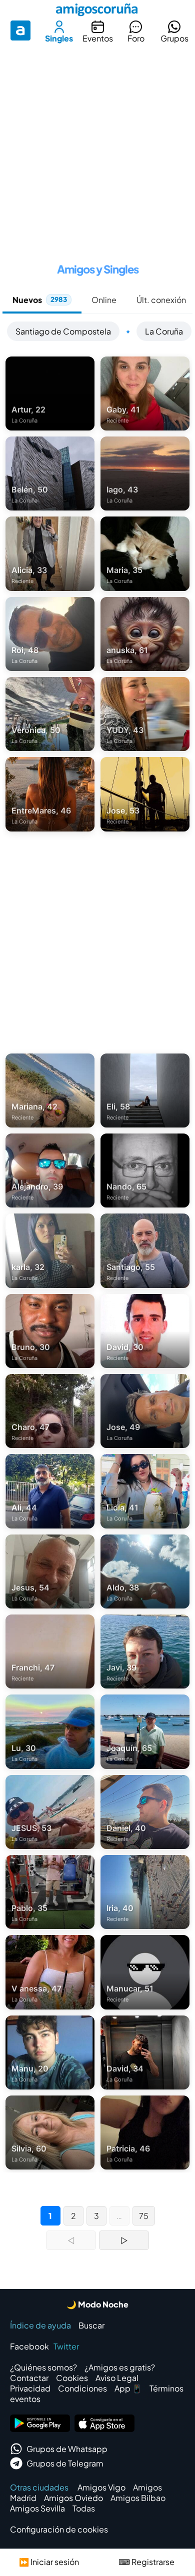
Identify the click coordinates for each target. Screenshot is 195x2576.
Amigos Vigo (101, 2487)
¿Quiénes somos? (43, 2367)
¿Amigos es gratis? (120, 2367)
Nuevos (40, 300)
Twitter (66, 2346)
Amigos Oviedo (73, 2498)
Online (104, 300)
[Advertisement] (97, 149)
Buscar (91, 2325)
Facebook (29, 2346)
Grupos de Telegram (65, 2463)
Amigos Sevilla (37, 2508)
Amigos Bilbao (138, 2498)
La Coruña (164, 331)
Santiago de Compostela (63, 331)
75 (144, 2216)
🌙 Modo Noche (97, 2304)
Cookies (72, 2378)
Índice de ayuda (40, 2325)
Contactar (29, 2378)
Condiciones (82, 2388)
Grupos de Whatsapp (67, 2449)
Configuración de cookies (59, 2529)
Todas (84, 2508)
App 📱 (128, 2388)
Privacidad (30, 2388)
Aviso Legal (117, 2378)
